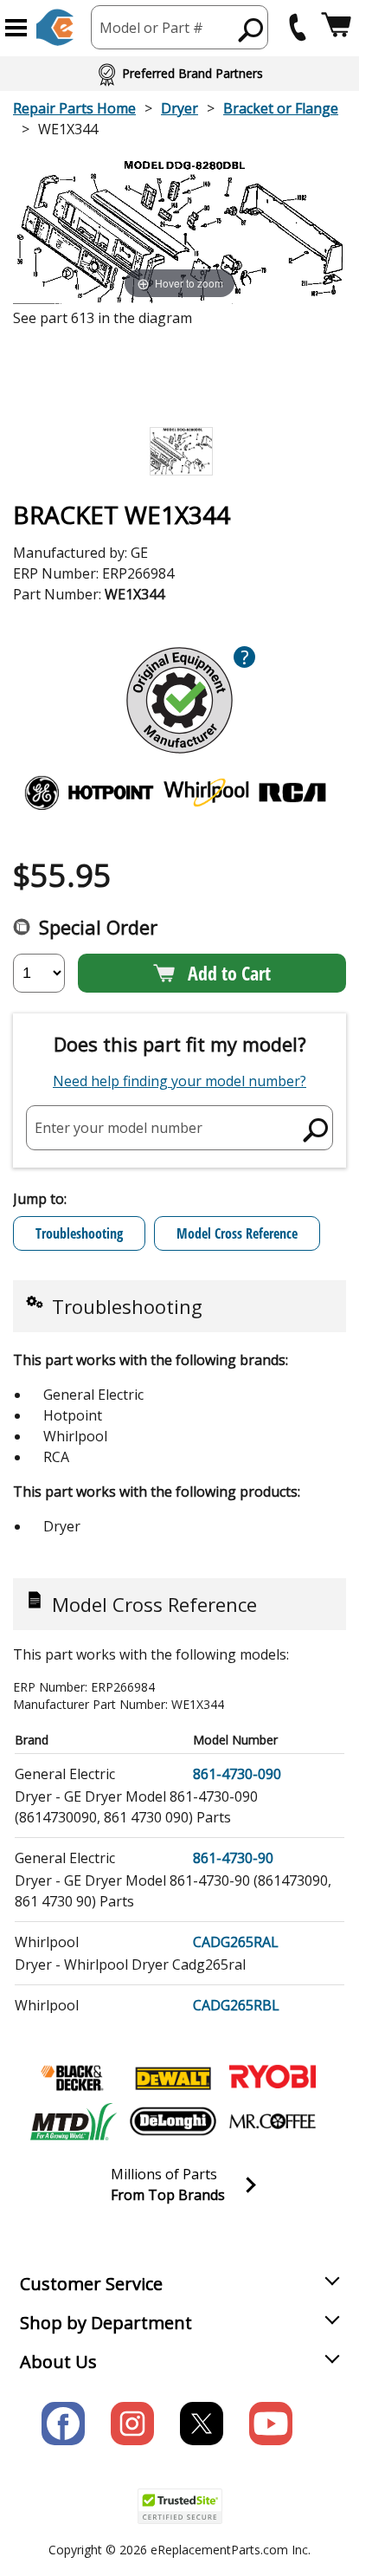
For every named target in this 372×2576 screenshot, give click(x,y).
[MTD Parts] (74, 2121)
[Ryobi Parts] (273, 2078)
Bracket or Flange (281, 108)
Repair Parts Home (74, 108)
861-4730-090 (237, 1774)
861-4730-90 (233, 1858)
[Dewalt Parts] (173, 2078)
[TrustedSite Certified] (180, 2506)
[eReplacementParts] (55, 27)
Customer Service (91, 2284)
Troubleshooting (79, 1233)
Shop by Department (106, 2323)
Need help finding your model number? (180, 1081)
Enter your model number (119, 1127)
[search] (251, 29)
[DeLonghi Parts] (173, 2121)
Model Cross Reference (237, 1233)
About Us (58, 2362)
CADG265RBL (236, 2005)
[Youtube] (271, 2424)
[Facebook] (63, 2424)
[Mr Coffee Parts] (273, 2121)
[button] (16, 28)
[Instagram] (132, 2424)
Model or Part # (151, 28)
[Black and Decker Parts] (74, 2078)
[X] (202, 2424)
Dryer (180, 108)
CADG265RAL (236, 1942)
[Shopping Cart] (336, 27)
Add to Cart (229, 973)
